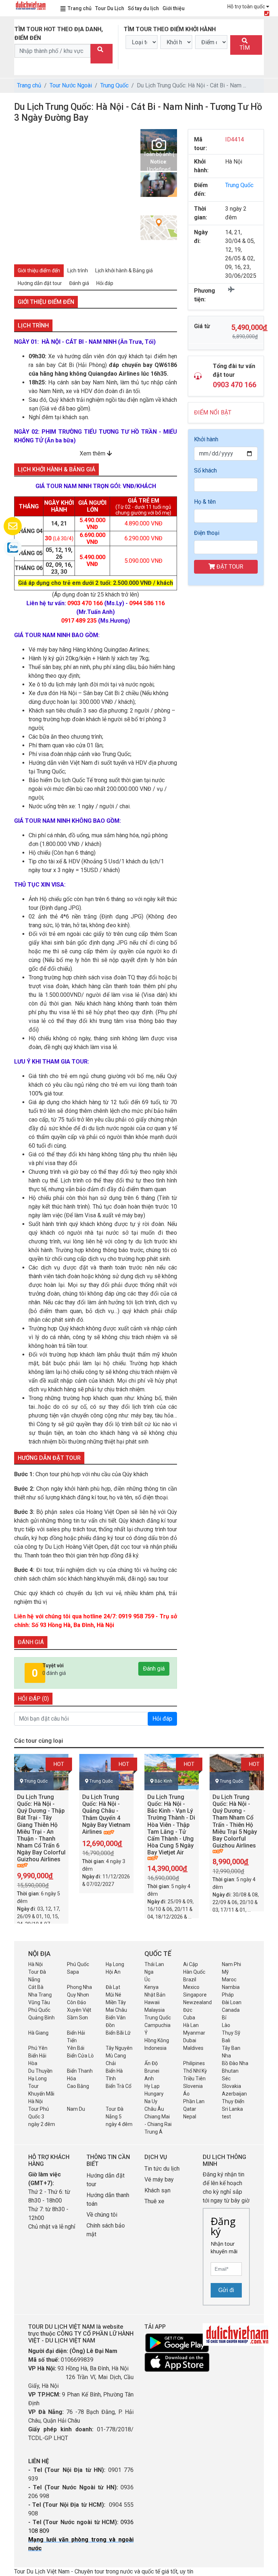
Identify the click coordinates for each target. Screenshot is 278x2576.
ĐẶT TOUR (229, 567)
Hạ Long (115, 1964)
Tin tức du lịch (162, 2169)
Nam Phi (231, 1964)
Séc (226, 2078)
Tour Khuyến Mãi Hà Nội (41, 2094)
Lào (226, 2025)
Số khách (205, 470)
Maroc (229, 1980)
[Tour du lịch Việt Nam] (30, 5)
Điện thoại (207, 533)
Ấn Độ (151, 2063)
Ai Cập (191, 1964)
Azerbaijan (234, 2094)
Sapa (73, 1972)
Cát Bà (36, 1987)
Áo (186, 2094)
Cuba (189, 2018)
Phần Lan (194, 2101)
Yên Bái (76, 2048)
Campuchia (157, 2025)
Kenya (151, 1987)
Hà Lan (191, 2025)
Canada (231, 2010)
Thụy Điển (233, 2101)
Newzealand (197, 2002)
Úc (147, 1980)
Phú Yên (38, 2048)
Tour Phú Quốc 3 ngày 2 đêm (42, 2117)
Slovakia (231, 2086)
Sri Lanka (232, 2109)
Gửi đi (226, 2290)
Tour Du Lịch (110, 8)
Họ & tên (205, 502)
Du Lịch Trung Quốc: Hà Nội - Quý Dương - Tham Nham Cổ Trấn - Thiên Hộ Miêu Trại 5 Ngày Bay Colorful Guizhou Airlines (235, 1821)
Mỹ (225, 1972)
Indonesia (155, 2048)
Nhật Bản (155, 1995)
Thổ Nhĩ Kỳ (195, 2071)
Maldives (193, 2048)
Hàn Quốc (194, 1972)
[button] (20, 193)
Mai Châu (116, 2010)
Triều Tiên (194, 2078)
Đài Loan (232, 2002)
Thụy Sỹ (231, 2033)
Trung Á (153, 2132)
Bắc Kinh (163, 1781)
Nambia (231, 1987)
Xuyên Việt (79, 2010)
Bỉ (224, 2018)
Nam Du (76, 2109)
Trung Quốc (114, 85)
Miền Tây (116, 2002)
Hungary (154, 2094)
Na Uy (151, 2101)
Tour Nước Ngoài (71, 85)
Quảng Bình (41, 2018)
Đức (188, 2010)
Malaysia (155, 2010)
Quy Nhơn (78, 1995)
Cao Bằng (78, 2086)
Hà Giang (38, 2033)
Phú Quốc (78, 1964)
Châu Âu (154, 2109)
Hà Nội (35, 1964)
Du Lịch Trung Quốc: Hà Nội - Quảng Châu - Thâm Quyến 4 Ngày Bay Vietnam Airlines (106, 1814)
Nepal (190, 2117)
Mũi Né (113, 1995)
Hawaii (152, 2002)
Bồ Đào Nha (235, 2063)
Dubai (190, 2040)
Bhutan (230, 2071)
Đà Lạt (113, 1987)
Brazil (190, 1980)
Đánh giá (154, 1669)
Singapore (195, 1995)
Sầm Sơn (77, 2018)
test (226, 2117)
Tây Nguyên (119, 2048)
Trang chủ (80, 8)
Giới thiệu (174, 8)
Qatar (190, 2109)
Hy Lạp (152, 2086)
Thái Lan (154, 1964)
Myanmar (194, 2033)
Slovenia (193, 2086)
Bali (226, 2040)
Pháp (228, 1995)
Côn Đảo (77, 2002)
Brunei (152, 2071)
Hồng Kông (157, 2040)
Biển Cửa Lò (80, 2056)
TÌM (245, 48)
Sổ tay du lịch (143, 8)
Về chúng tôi (102, 2215)
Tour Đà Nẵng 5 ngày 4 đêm (119, 2117)
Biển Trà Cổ (119, 2086)
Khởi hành (206, 439)
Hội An (113, 1972)
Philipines (194, 2063)
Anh (149, 2078)
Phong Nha (79, 1987)
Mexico (191, 1987)
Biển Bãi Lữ (118, 2033)
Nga (149, 1972)
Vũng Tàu (39, 2002)
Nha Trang (40, 1995)
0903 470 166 (235, 385)
